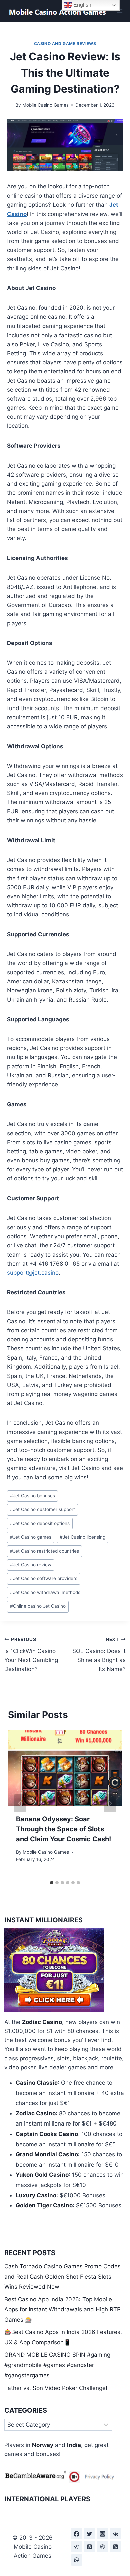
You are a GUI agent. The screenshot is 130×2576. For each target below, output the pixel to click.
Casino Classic (37, 2083)
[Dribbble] (103, 2547)
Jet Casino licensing (82, 1537)
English (82, 5)
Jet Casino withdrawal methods (45, 1592)
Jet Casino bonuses (32, 1496)
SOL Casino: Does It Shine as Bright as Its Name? (99, 1654)
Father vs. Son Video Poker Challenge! (56, 2388)
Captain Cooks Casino (47, 2134)
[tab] (52, 1883)
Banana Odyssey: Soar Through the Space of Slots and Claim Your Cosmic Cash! (63, 1829)
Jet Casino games (31, 1537)
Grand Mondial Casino (47, 2154)
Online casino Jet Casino (38, 1606)
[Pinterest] (90, 2547)
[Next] (110, 1803)
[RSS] (116, 2547)
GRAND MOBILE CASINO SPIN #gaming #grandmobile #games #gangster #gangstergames (57, 2365)
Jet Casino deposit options (40, 1523)
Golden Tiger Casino (44, 2205)
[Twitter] (90, 2534)
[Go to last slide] (20, 1803)
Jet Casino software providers (44, 1578)
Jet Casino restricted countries (44, 1551)
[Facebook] (77, 2534)
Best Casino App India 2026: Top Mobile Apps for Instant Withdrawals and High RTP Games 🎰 (62, 2309)
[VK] (116, 2534)
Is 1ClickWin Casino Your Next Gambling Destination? (31, 1654)
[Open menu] (119, 11)
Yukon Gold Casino (42, 2175)
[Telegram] (77, 2547)
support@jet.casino (33, 1273)
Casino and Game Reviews (65, 44)
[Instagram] (103, 2534)
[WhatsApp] (77, 2560)
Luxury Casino (36, 2195)
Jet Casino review (31, 1565)
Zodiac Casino (42, 2022)
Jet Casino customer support (42, 1509)
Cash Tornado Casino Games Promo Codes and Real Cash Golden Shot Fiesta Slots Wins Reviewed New (62, 2276)
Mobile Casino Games (45, 105)
